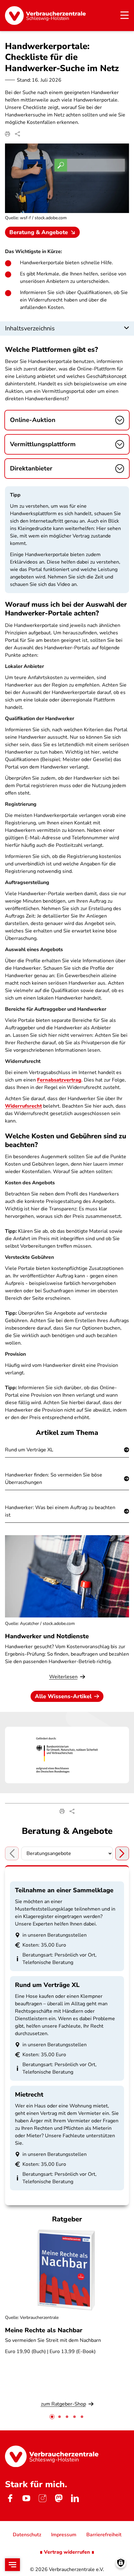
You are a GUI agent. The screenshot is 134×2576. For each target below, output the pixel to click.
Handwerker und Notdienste (47, 1636)
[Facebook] (10, 2498)
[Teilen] (17, 134)
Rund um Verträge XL (29, 1450)
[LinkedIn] (75, 2498)
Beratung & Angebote (39, 232)
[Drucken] (7, 134)
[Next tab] (122, 1853)
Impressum (64, 2535)
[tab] (52, 2417)
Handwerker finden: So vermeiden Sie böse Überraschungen (54, 1479)
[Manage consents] (121, 2563)
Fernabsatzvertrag (59, 1080)
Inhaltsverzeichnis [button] (30, 328)
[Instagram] (42, 2498)
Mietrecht (29, 2095)
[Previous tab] (12, 1853)
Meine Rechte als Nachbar (44, 2330)
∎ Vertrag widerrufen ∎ (67, 2552)
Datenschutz (27, 2535)
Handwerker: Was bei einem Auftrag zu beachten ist (60, 1511)
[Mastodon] (59, 2498)
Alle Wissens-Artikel (63, 1696)
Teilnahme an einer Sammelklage (64, 1890)
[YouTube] (26, 2498)
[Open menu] (12, 2565)
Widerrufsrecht (23, 1106)
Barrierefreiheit (104, 2535)
